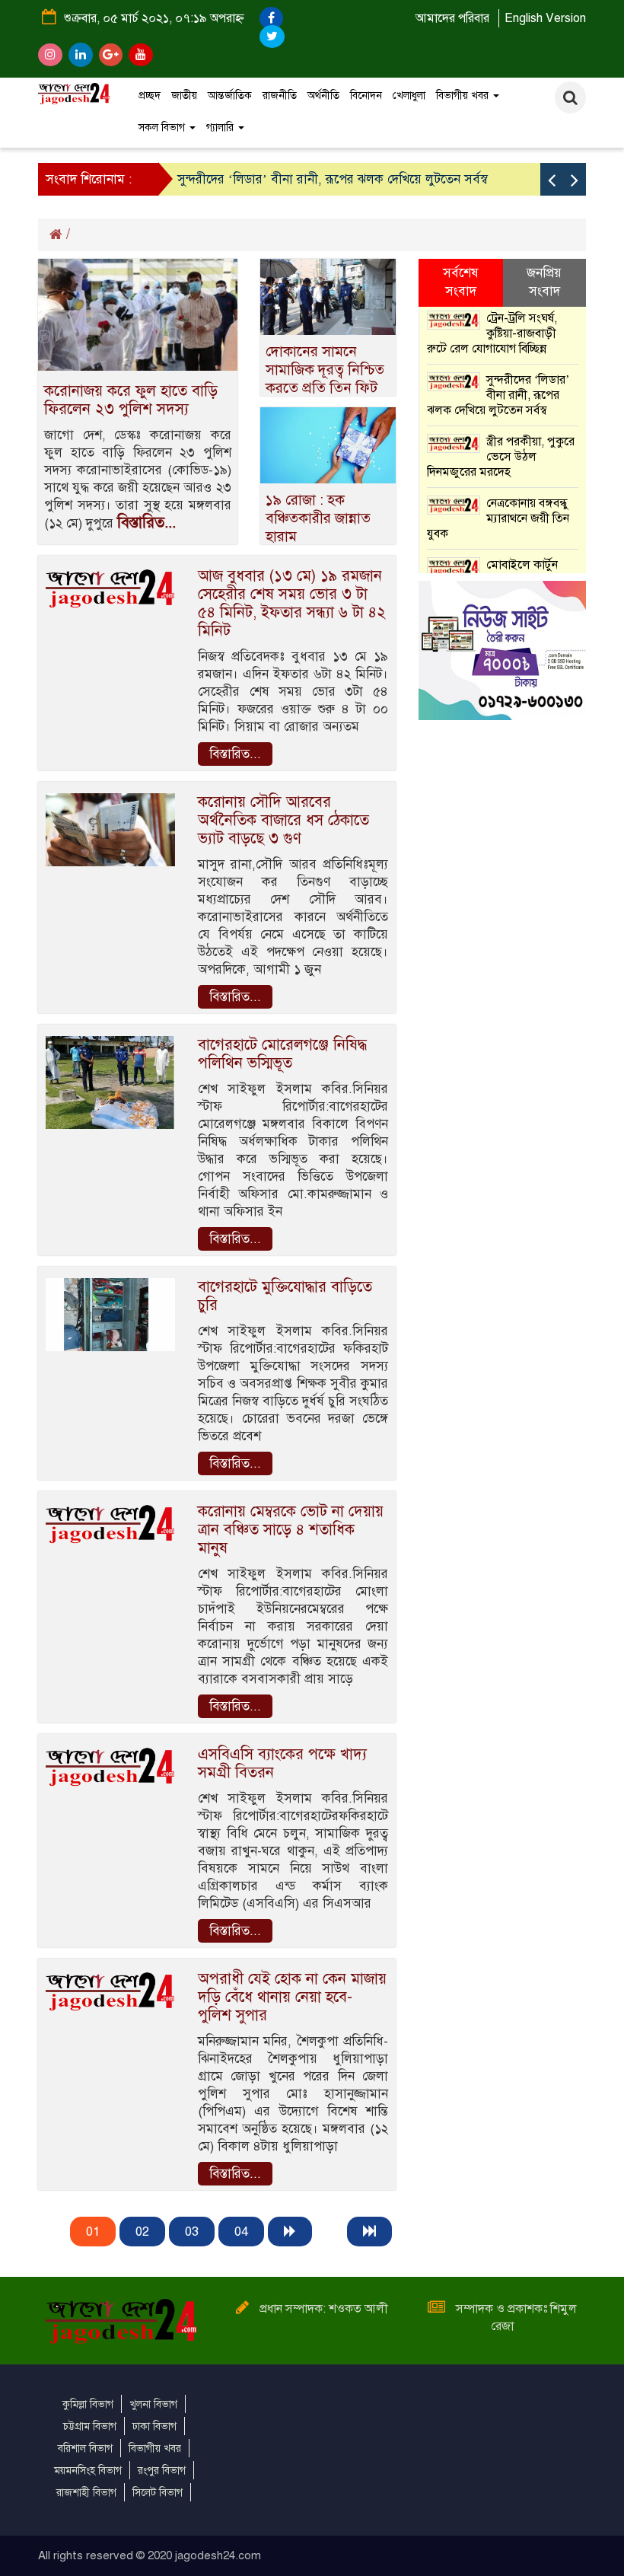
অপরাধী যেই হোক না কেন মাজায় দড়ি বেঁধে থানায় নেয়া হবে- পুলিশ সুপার (292, 1997)
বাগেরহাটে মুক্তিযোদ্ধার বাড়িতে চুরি (285, 1296)
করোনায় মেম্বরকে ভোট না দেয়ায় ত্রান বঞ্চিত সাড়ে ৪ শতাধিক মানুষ (291, 1530)
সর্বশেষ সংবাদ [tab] (461, 282)
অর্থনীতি (323, 96)
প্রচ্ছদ (150, 96)
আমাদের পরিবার (452, 18)
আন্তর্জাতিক (230, 96)
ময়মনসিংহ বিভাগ (88, 2471)
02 (142, 2232)
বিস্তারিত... (146, 523)
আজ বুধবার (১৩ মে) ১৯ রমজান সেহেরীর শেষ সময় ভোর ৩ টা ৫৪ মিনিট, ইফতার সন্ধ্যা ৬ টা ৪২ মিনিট (292, 603)
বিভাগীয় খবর (464, 96)
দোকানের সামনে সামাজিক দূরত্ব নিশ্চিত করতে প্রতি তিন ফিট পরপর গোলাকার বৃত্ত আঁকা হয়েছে (325, 388)
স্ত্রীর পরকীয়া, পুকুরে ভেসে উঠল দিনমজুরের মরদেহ (501, 457)
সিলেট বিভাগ (158, 2493)
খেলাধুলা (409, 96)
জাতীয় (184, 96)
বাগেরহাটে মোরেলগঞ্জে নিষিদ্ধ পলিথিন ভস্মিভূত (282, 1054)
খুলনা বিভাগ (153, 2404)
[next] (290, 2232)
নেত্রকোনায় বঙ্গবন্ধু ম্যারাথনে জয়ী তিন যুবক (498, 518)
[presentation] (552, 179)
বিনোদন (366, 96)
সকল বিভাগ (163, 128)
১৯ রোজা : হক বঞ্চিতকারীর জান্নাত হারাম (318, 518)
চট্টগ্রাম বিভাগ (90, 2426)
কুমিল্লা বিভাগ (88, 2404)
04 (241, 2232)
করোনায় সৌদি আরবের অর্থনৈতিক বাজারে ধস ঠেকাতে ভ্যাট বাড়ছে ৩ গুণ (283, 820)
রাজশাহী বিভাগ (86, 2493)
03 (192, 2232)
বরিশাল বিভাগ (85, 2448)
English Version (545, 18)
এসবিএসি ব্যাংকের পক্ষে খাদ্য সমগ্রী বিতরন (282, 1763)
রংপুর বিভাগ (162, 2471)
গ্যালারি (221, 128)
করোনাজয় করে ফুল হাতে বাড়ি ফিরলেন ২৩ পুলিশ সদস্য (131, 400)
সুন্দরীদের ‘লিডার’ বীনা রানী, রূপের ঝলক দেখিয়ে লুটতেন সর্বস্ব (333, 179)
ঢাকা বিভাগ (154, 2426)
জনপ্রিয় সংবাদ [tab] (544, 282)
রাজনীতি (280, 96)
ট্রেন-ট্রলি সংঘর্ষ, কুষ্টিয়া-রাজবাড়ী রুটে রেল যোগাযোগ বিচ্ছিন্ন (492, 333)
